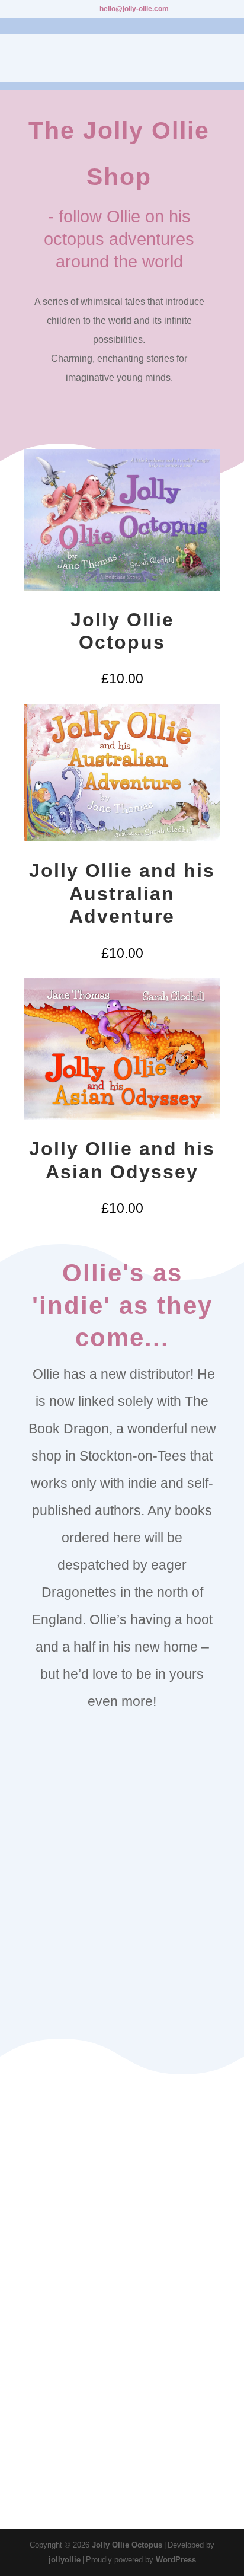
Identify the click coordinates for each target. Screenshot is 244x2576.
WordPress (176, 2560)
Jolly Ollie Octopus (127, 2545)
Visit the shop (122, 2012)
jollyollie (65, 2560)
